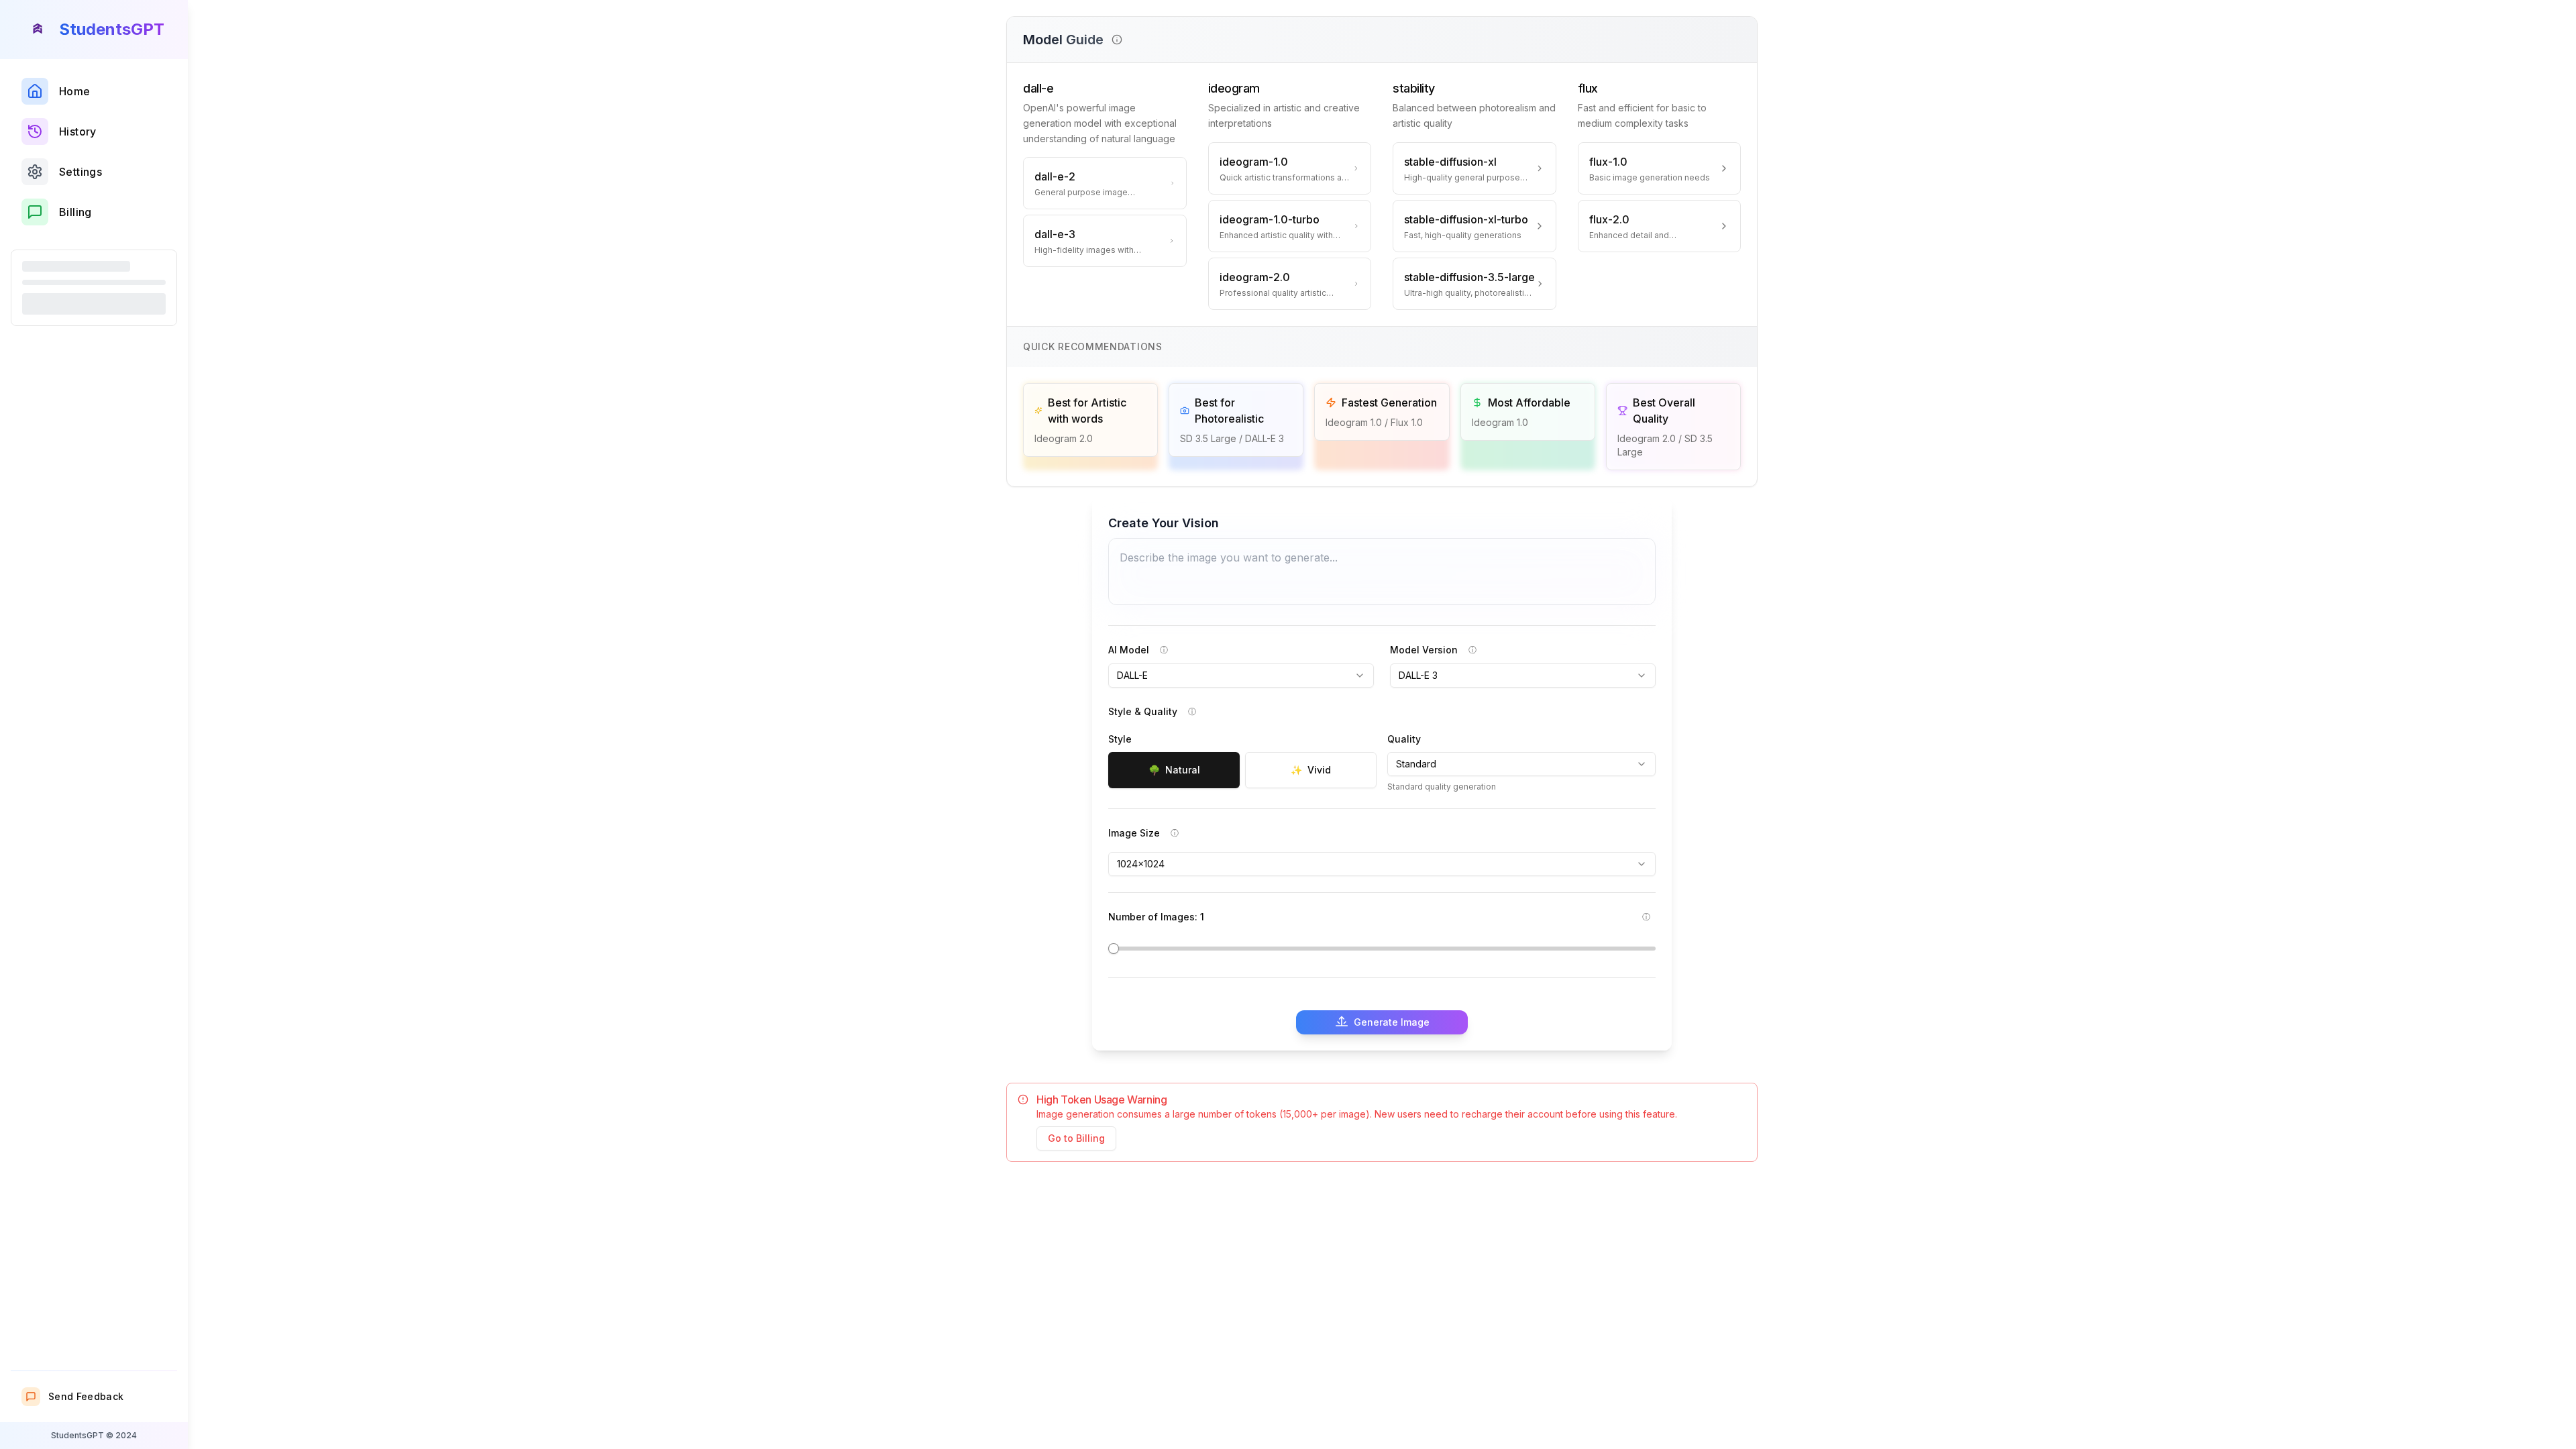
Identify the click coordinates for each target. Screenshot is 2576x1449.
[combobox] (1241, 676)
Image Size (1134, 833)
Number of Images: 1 (1156, 917)
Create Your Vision (1164, 523)
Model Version (1424, 650)
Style (1120, 739)
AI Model (1129, 650)
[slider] (1114, 949)
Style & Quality (1143, 711)
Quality (1404, 739)
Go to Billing (1076, 1138)
